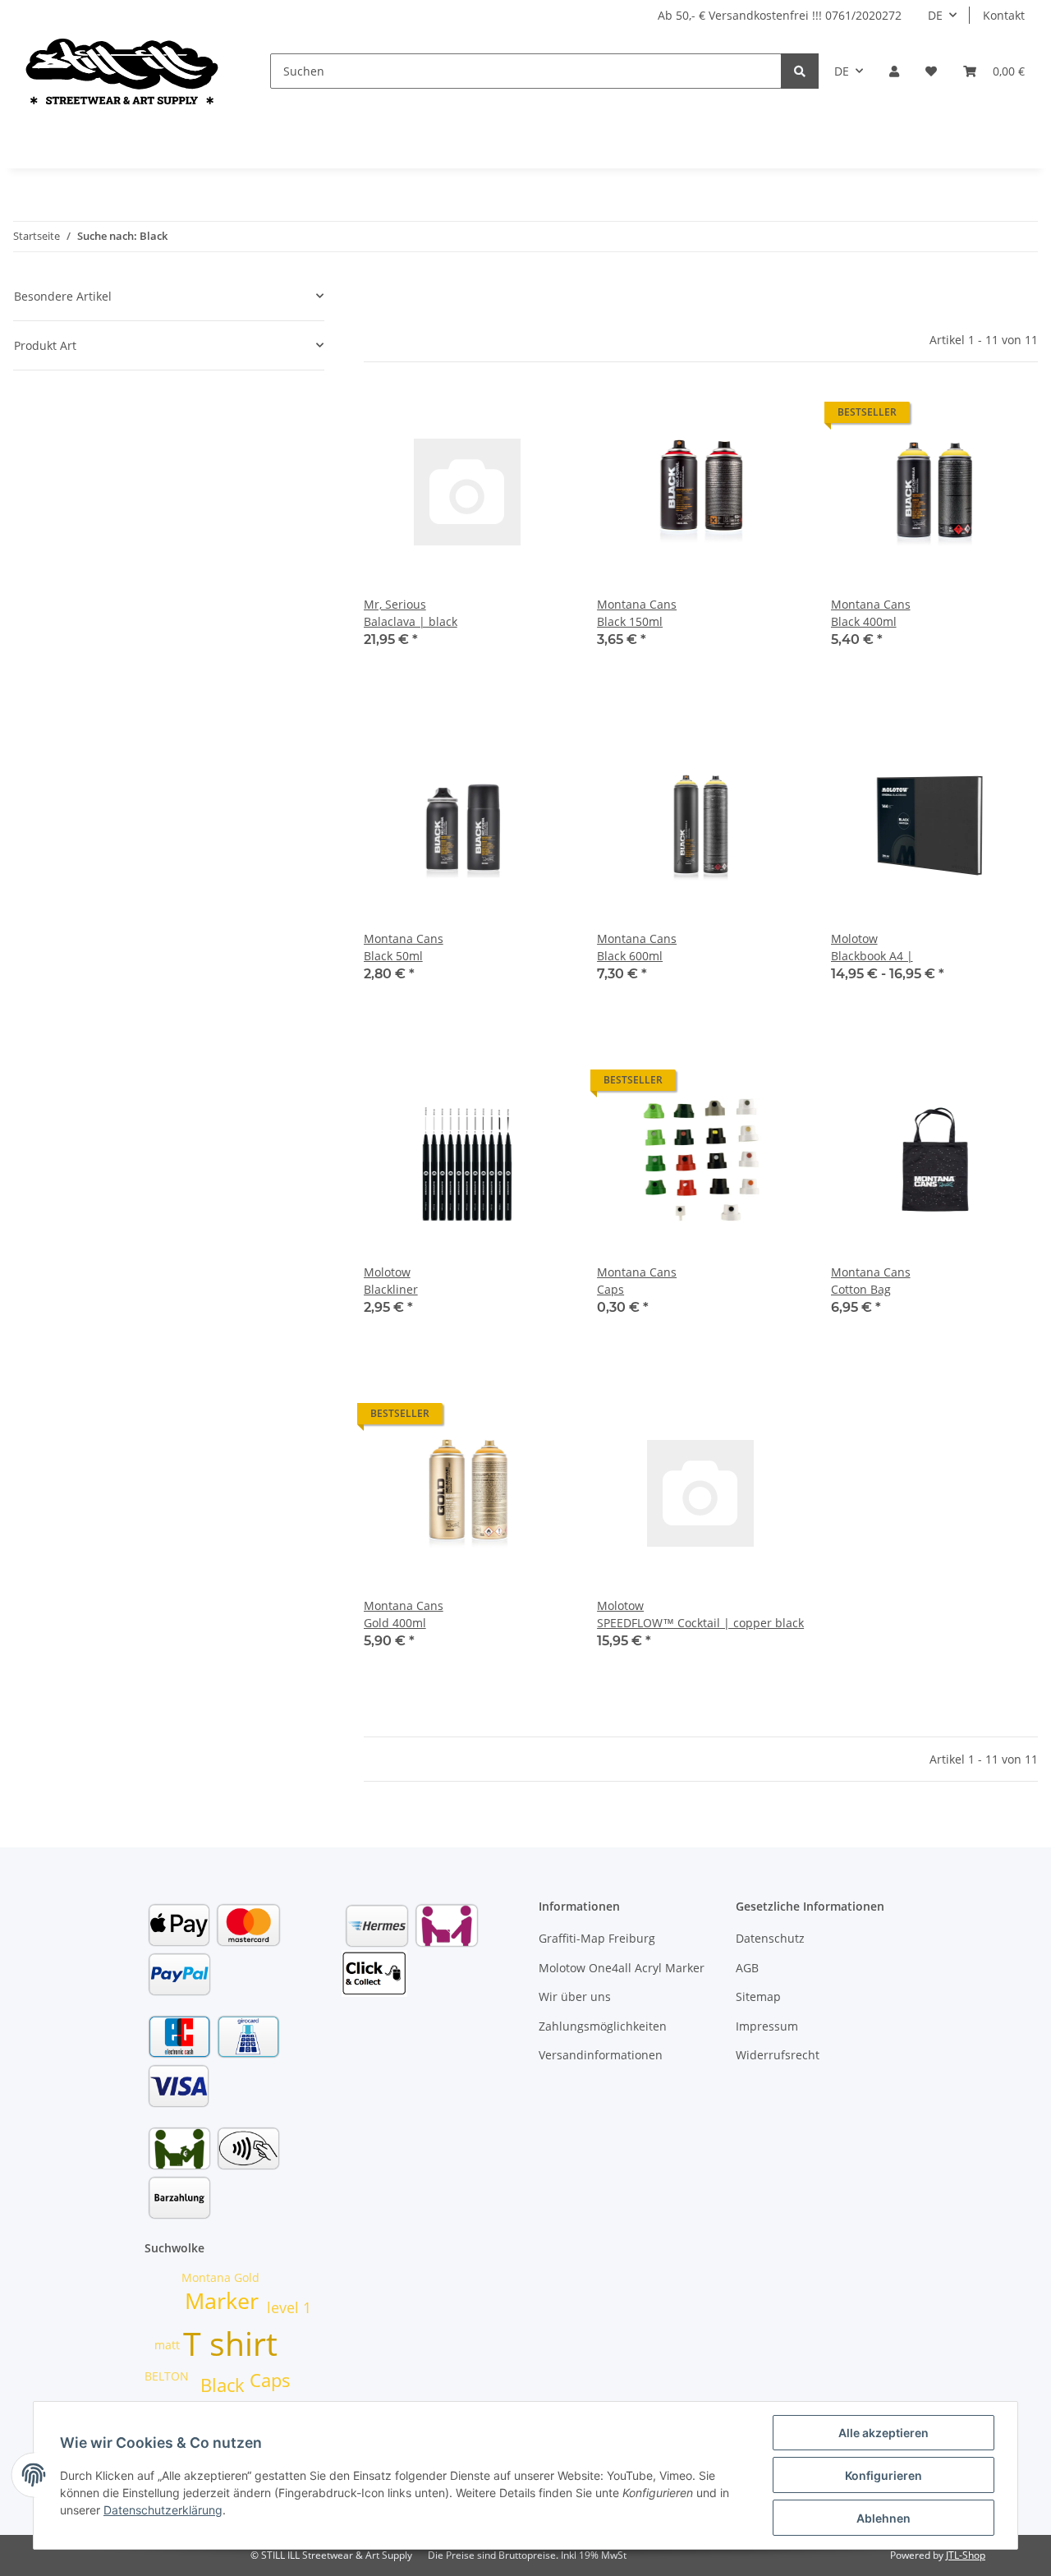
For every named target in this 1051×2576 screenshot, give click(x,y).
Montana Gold (220, 2277)
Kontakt (1004, 15)
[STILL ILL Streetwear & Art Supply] (122, 71)
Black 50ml (393, 956)
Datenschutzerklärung (163, 2510)
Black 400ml (864, 621)
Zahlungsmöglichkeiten (603, 2026)
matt (167, 2345)
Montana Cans (637, 604)
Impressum (767, 2026)
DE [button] (935, 15)
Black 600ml (630, 956)
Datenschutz (770, 1938)
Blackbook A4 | (872, 956)
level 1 (289, 2307)
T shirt (230, 2343)
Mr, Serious (395, 604)
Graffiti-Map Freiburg (597, 1938)
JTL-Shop (966, 2555)
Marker (222, 2301)
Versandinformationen (601, 2055)
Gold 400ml (395, 1623)
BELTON (167, 2376)
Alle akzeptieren (883, 2433)
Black (223, 2385)
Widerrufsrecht (778, 2055)
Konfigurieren (883, 2475)
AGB (747, 1968)
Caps (610, 1289)
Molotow (854, 938)
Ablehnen (883, 2518)
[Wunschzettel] (931, 71)
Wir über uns (575, 1996)
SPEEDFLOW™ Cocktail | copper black (700, 1623)
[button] (894, 71)
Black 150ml (630, 621)
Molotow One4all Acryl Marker (622, 1968)
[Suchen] (800, 71)
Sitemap (758, 1996)
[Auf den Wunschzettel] (543, 416)
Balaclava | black (411, 621)
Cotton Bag (861, 1289)
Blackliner (391, 1289)
